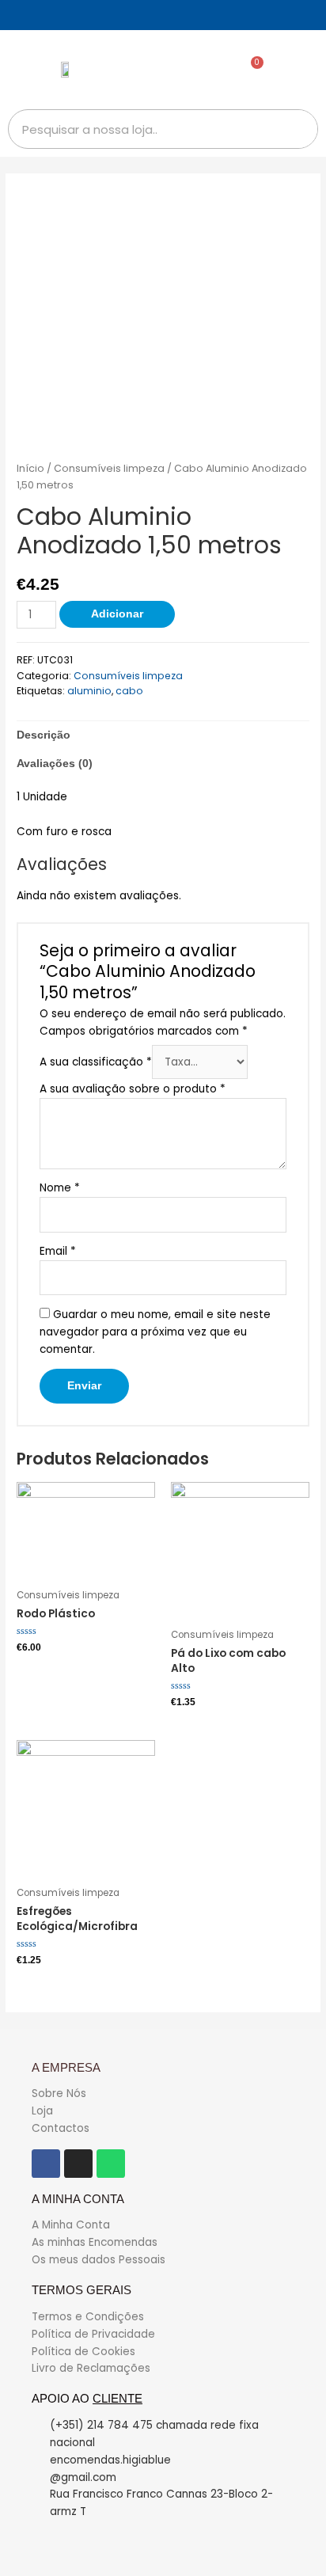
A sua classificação (96, 1062)
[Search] (298, 129)
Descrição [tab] (44, 735)
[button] (300, 70)
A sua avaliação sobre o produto (133, 1089)
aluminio (89, 691)
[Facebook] (46, 2164)
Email (58, 1251)
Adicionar (117, 614)
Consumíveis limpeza (109, 468)
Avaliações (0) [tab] (55, 764)
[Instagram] (78, 2164)
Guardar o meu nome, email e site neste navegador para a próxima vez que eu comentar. (155, 1332)
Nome (60, 1188)
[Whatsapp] (111, 2164)
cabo (129, 691)
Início (30, 468)
